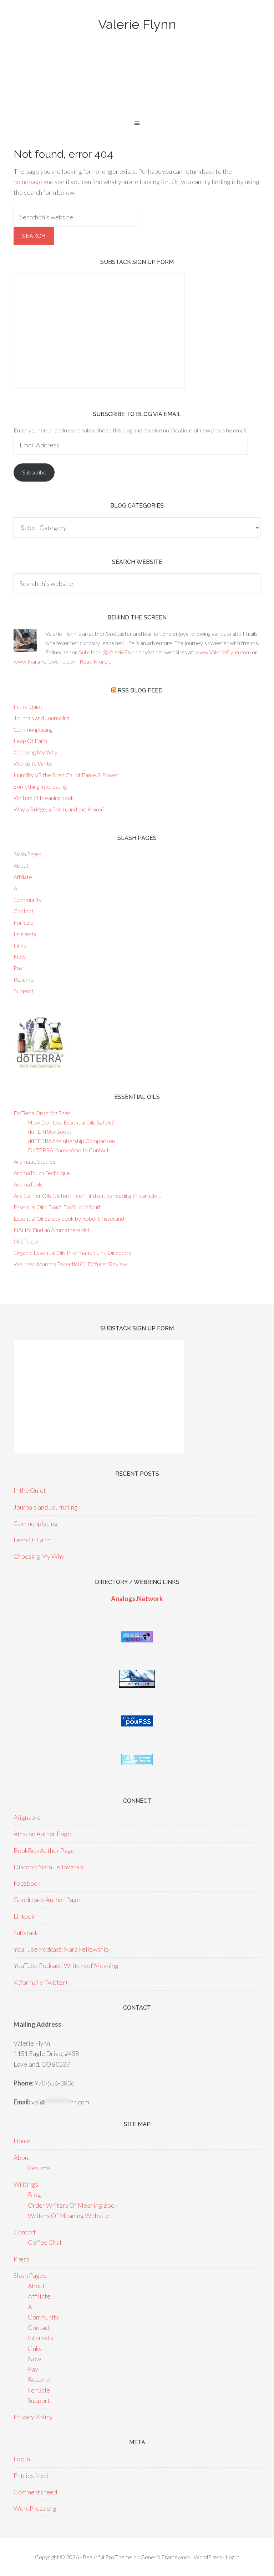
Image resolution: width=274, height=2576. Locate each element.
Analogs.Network (137, 1599)
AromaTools (28, 1184)
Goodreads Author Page (47, 1900)
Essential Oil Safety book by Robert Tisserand (69, 1218)
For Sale (24, 922)
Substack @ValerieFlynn (108, 652)
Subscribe (34, 472)
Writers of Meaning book (44, 798)
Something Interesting (40, 786)
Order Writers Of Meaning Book (73, 2205)
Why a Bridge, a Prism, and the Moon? (59, 809)
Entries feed (31, 2476)
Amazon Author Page (42, 1834)
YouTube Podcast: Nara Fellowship (61, 1949)
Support (24, 991)
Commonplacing (33, 729)
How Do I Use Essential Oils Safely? (71, 1122)
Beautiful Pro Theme (107, 2557)
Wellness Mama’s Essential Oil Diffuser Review (70, 1264)
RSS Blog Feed (140, 690)
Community (28, 900)
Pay (18, 968)
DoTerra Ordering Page (42, 1113)
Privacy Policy (33, 2417)
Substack (26, 1933)
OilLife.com (27, 1241)
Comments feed (35, 2492)
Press (21, 2259)
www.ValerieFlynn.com (223, 652)
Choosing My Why (35, 752)
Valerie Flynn (137, 24)
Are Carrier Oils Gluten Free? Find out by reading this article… (87, 1196)
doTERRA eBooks (50, 1131)
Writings (26, 2184)
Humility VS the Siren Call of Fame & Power (66, 775)
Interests (25, 934)
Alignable (27, 1817)
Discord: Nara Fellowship (48, 1867)
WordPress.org (35, 2508)
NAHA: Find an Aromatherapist (52, 1230)
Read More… (95, 661)
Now (20, 957)
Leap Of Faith (30, 741)
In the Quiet (28, 707)
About (21, 865)
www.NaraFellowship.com (45, 661)
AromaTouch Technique (42, 1173)
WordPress (208, 2557)
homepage (28, 182)
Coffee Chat (45, 2242)
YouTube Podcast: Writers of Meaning (66, 1965)
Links (20, 945)
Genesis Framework (165, 2557)
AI (16, 888)
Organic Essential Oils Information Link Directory (73, 1253)
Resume (24, 979)
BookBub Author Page (44, 1850)
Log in (22, 2459)
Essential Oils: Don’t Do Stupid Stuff (57, 1207)
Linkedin (25, 1916)
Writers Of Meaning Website (68, 2216)
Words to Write (33, 764)
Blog (34, 2195)
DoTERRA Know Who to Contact (68, 1150)
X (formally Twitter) (40, 1982)
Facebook (27, 1883)
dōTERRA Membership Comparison (71, 1141)
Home (22, 2141)
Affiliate (23, 877)
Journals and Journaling (41, 718)
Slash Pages (28, 854)
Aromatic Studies (34, 1161)
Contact (24, 911)
